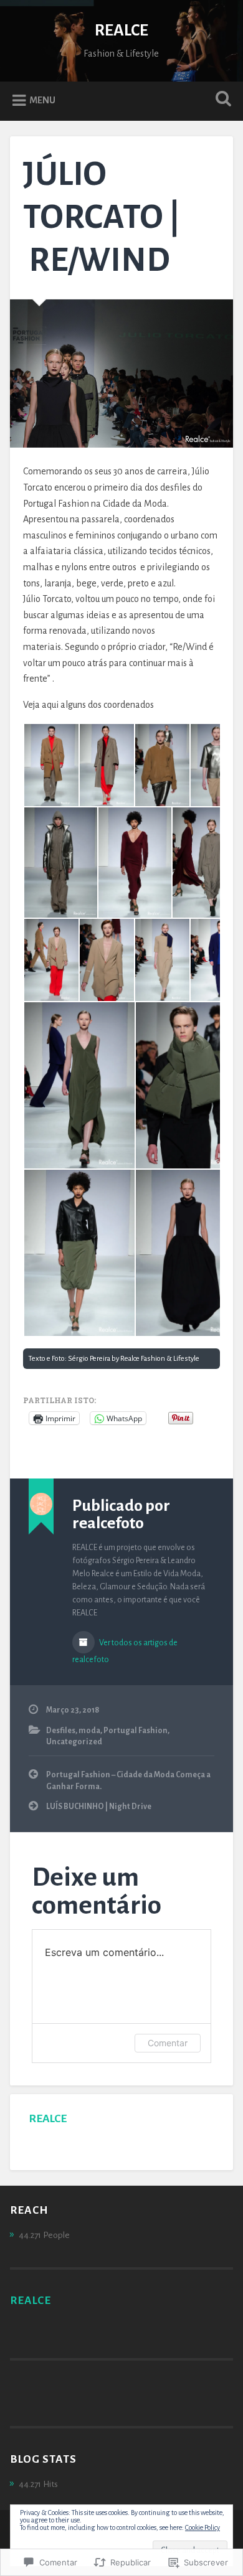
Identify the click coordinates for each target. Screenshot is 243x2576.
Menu (42, 100)
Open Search (221, 100)
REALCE (121, 31)
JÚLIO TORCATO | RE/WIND (102, 217)
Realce (48, 2118)
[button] (51, 765)
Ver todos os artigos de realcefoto (125, 1651)
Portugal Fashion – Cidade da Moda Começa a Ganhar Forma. (128, 1780)
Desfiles (61, 1731)
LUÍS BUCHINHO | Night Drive (99, 1807)
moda (89, 1731)
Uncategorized (74, 1742)
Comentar (168, 2043)
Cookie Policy (202, 2527)
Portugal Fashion (136, 1731)
